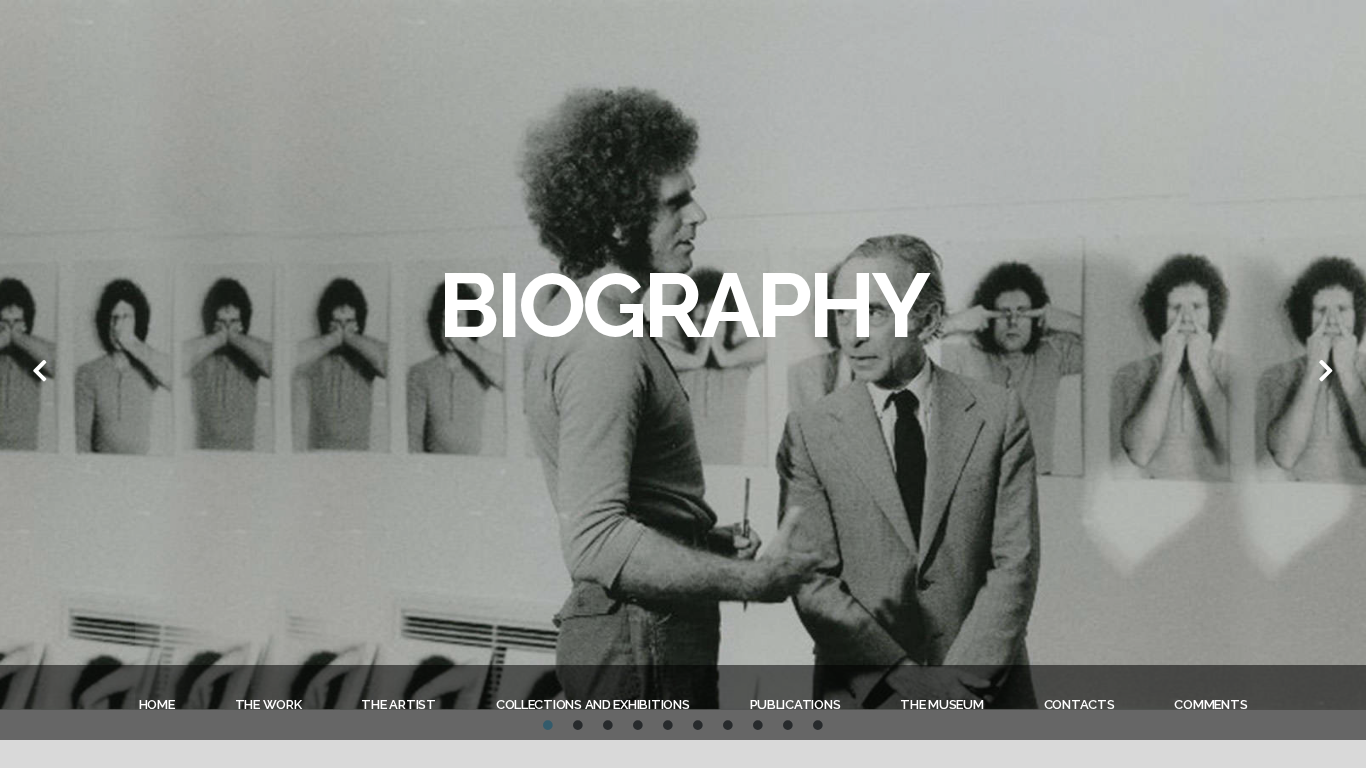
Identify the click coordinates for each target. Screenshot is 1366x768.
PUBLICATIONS (795, 704)
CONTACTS (1079, 704)
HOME (157, 704)
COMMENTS (1210, 704)
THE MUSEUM (941, 704)
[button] (40, 370)
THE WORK (268, 704)
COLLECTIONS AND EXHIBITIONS (593, 704)
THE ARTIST (398, 704)
